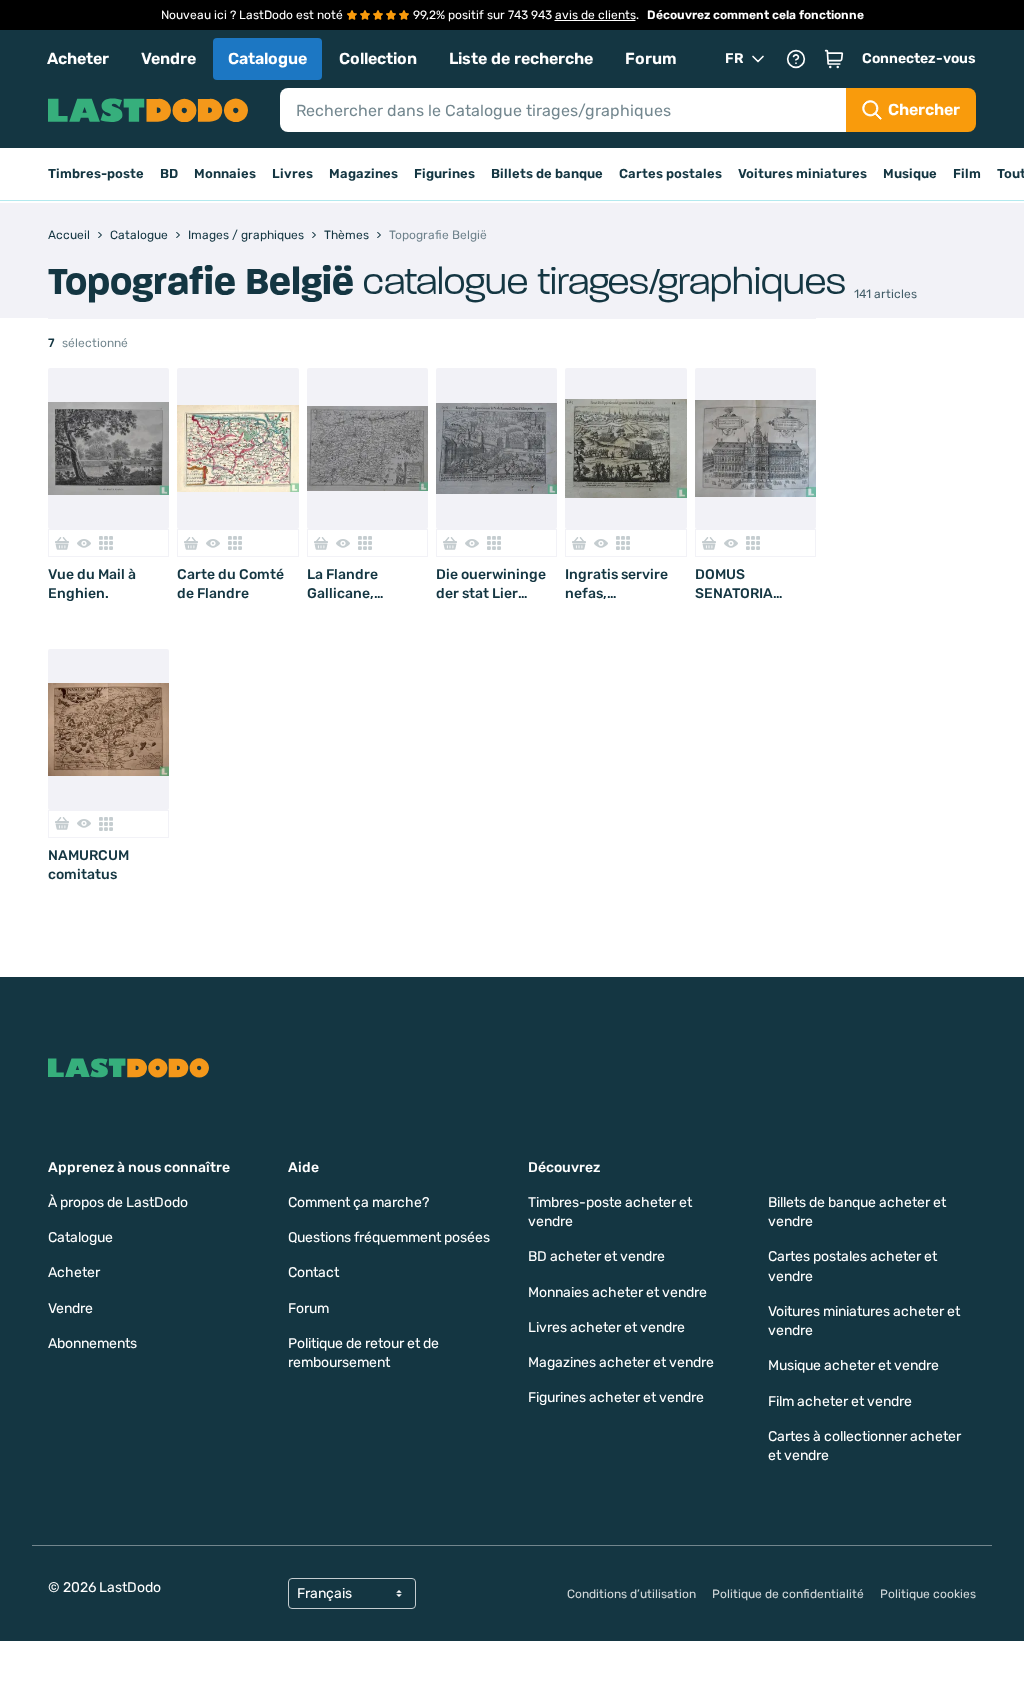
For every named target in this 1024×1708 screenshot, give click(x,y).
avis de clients (595, 15)
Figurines (444, 173)
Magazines (363, 173)
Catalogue (267, 58)
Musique (910, 173)
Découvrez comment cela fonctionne (755, 15)
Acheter (78, 58)
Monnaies (225, 173)
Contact (313, 1272)
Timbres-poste (96, 173)
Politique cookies (928, 1594)
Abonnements (92, 1343)
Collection (378, 58)
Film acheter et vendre (840, 1401)
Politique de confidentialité (788, 1594)
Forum (651, 58)
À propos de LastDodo (118, 1202)
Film (967, 173)
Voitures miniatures (802, 173)
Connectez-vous (919, 58)
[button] (834, 59)
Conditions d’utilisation (631, 1594)
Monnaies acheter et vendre (617, 1292)
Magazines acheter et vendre (621, 1362)
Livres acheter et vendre (606, 1327)
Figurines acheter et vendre (616, 1397)
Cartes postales (670, 173)
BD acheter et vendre (596, 1256)
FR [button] (734, 58)
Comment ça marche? (358, 1202)
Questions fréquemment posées (389, 1237)
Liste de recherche (521, 58)
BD (169, 173)
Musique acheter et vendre (853, 1365)
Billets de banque (547, 173)
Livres (292, 173)
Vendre (168, 58)
